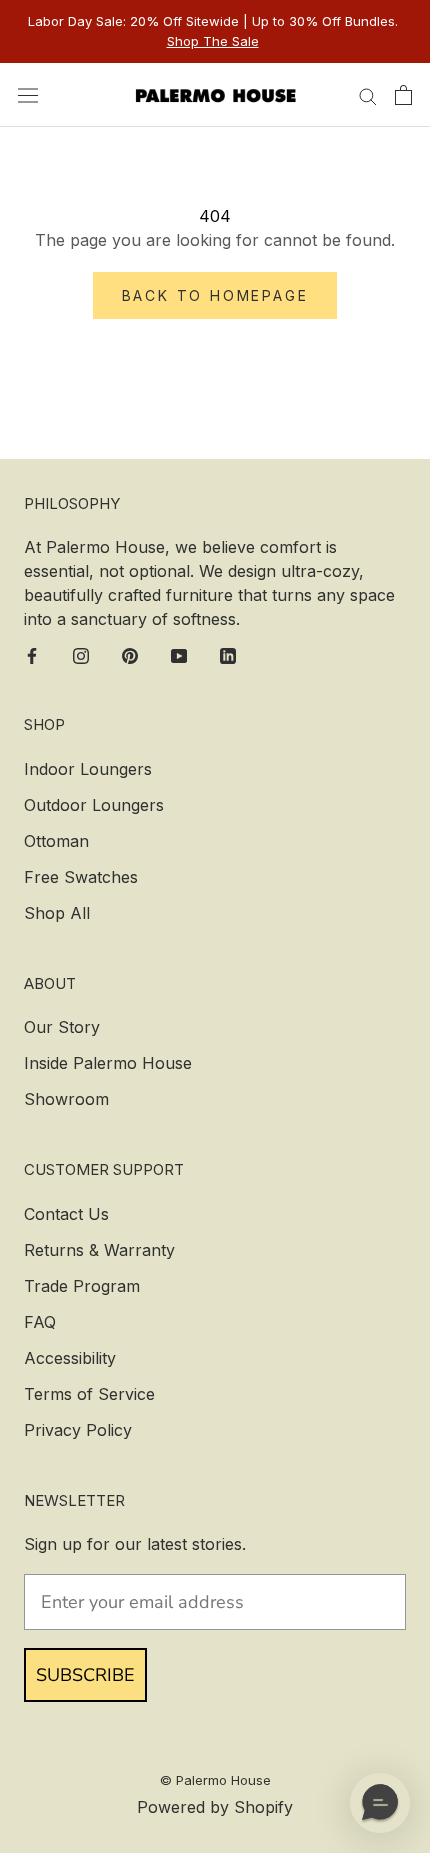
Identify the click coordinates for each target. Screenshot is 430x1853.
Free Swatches (81, 877)
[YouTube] (179, 654)
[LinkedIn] (228, 654)
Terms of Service (89, 1394)
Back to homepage (215, 295)
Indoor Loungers (88, 769)
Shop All (57, 913)
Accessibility (70, 1358)
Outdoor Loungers (94, 805)
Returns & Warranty (99, 1250)
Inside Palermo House (108, 1063)
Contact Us (66, 1214)
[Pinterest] (130, 654)
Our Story (62, 1027)
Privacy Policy (78, 1430)
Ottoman (56, 841)
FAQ (40, 1322)
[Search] (368, 95)
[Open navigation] (28, 94)
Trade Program (82, 1286)
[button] (380, 1803)
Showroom (66, 1099)
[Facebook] (32, 654)
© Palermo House (215, 1780)
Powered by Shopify (215, 1807)
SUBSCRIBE (85, 1675)
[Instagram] (81, 654)
